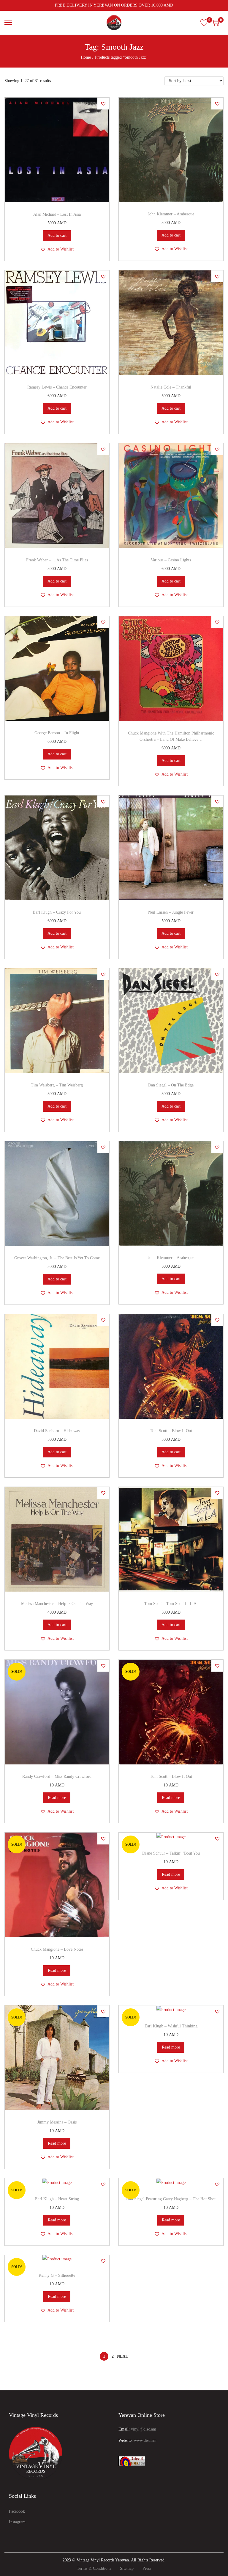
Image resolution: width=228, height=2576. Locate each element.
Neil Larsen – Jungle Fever (171, 912)
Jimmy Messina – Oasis (57, 2122)
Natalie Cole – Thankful (171, 387)
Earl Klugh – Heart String (57, 2199)
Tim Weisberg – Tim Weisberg (57, 1085)
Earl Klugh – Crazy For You (57, 912)
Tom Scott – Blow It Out (171, 1431)
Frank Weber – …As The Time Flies (57, 560)
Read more (57, 1798)
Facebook (17, 2511)
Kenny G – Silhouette (57, 2275)
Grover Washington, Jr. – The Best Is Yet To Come (57, 1258)
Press (147, 2568)
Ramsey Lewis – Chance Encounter (57, 387)
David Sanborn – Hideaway (57, 1431)
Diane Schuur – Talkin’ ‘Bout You (171, 1853)
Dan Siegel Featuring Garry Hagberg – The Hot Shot (171, 2199)
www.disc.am (145, 2440)
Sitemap (127, 2568)
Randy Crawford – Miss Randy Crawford (57, 1776)
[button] (103, 104)
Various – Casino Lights (171, 560)
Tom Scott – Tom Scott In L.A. (171, 1604)
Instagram (17, 2522)
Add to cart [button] (57, 235)
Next (123, 2356)
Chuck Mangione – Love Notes (57, 1949)
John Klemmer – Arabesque (171, 214)
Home (86, 57)
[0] (204, 23)
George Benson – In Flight (57, 733)
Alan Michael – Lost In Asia (57, 214)
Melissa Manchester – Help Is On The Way (57, 1604)
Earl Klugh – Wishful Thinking (171, 2026)
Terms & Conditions (94, 2568)
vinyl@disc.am (144, 2429)
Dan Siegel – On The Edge (171, 1085)
